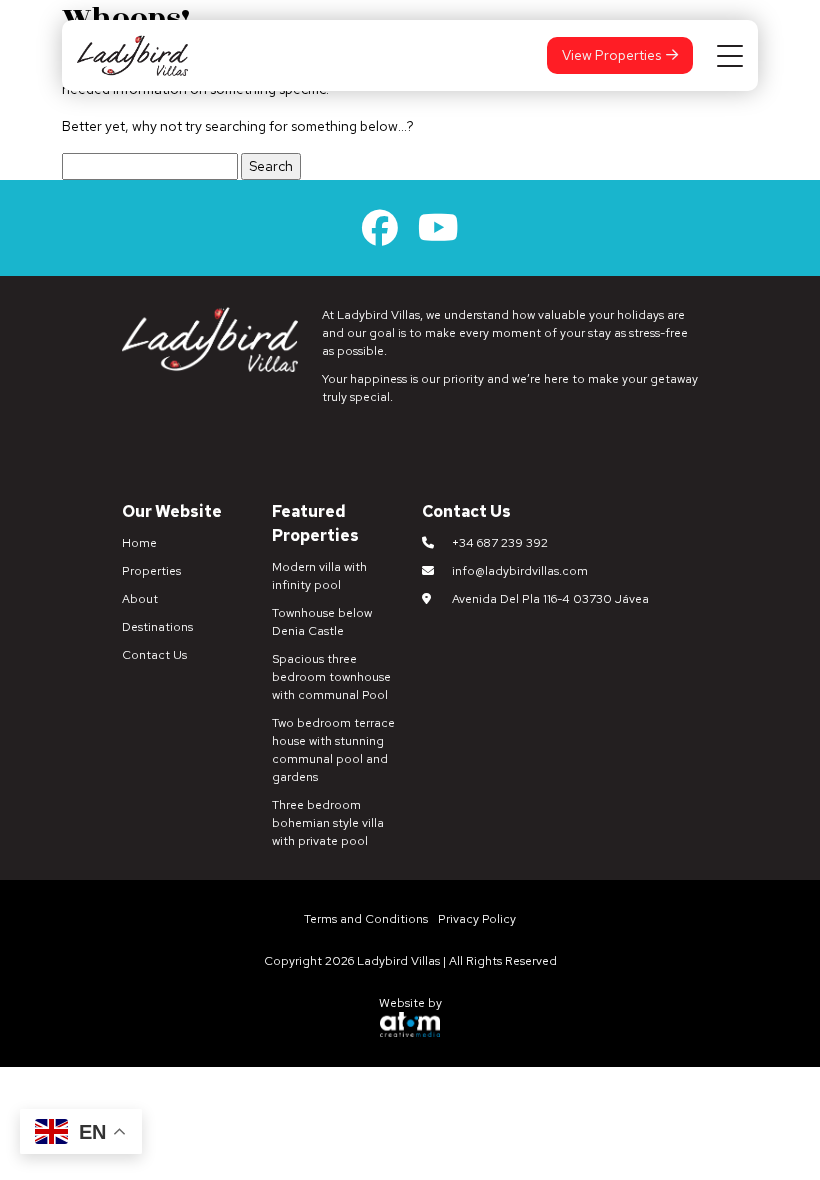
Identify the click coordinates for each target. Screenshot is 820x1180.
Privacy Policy (477, 919)
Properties (151, 571)
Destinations (157, 627)
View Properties (611, 55)
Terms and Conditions (366, 919)
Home (139, 543)
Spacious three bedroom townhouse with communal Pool (331, 677)
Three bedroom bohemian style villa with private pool (328, 823)
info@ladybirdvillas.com (520, 571)
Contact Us (154, 655)
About (140, 599)
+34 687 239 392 (500, 543)
